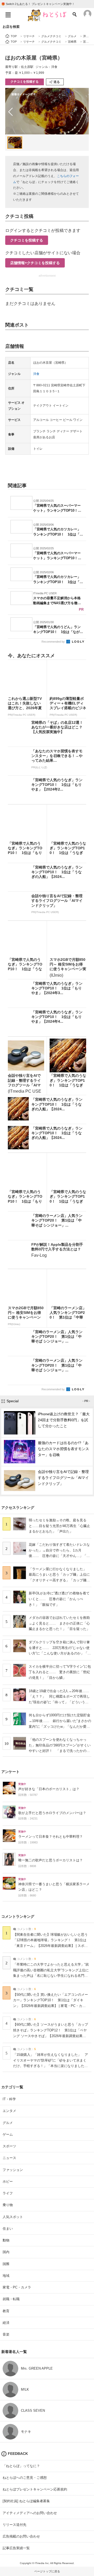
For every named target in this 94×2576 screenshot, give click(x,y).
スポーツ (9, 2146)
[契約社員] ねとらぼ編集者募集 (26, 2501)
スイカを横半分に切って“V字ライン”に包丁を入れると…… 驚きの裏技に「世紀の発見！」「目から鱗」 (60, 1672)
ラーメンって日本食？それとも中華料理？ (51, 1837)
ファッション (13, 2170)
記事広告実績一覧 (16, 2548)
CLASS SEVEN (33, 2411)
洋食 (36, 374)
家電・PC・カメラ (17, 2287)
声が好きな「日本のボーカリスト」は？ (49, 1789)
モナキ (26, 2432)
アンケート (10, 1772)
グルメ (8, 2123)
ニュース (9, 2158)
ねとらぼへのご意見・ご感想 (25, 2478)
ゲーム (8, 2134)
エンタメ (9, 2111)
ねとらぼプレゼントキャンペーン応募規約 (35, 2489)
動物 (6, 2240)
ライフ (8, 2193)
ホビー (8, 2182)
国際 (6, 2264)
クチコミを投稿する (25, 82)
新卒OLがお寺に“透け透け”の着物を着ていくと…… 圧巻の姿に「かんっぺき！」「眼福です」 (59, 1599)
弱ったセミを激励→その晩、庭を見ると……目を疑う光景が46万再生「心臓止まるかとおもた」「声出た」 (59, 1526)
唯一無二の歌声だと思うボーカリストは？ (51, 1860)
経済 (6, 2323)
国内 (6, 2252)
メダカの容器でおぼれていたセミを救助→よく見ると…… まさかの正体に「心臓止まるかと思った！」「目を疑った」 (59, 1623)
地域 (6, 2276)
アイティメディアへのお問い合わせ (30, 2513)
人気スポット (13, 2217)
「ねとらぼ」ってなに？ (21, 2466)
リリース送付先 (14, 2525)
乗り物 (8, 2205)
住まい (8, 2229)
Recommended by (54, 642)
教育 (6, 2311)
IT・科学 (9, 2099)
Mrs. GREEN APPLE (37, 2368)
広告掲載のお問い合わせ (21, 2536)
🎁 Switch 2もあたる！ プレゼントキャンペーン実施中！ (38, 4)
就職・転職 (11, 2299)
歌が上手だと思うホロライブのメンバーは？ (52, 1813)
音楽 (6, 2334)
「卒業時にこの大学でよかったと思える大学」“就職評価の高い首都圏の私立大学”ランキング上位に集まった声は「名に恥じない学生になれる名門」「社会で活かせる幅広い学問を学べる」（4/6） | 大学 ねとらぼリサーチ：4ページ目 (51, 1976)
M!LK (25, 2389)
